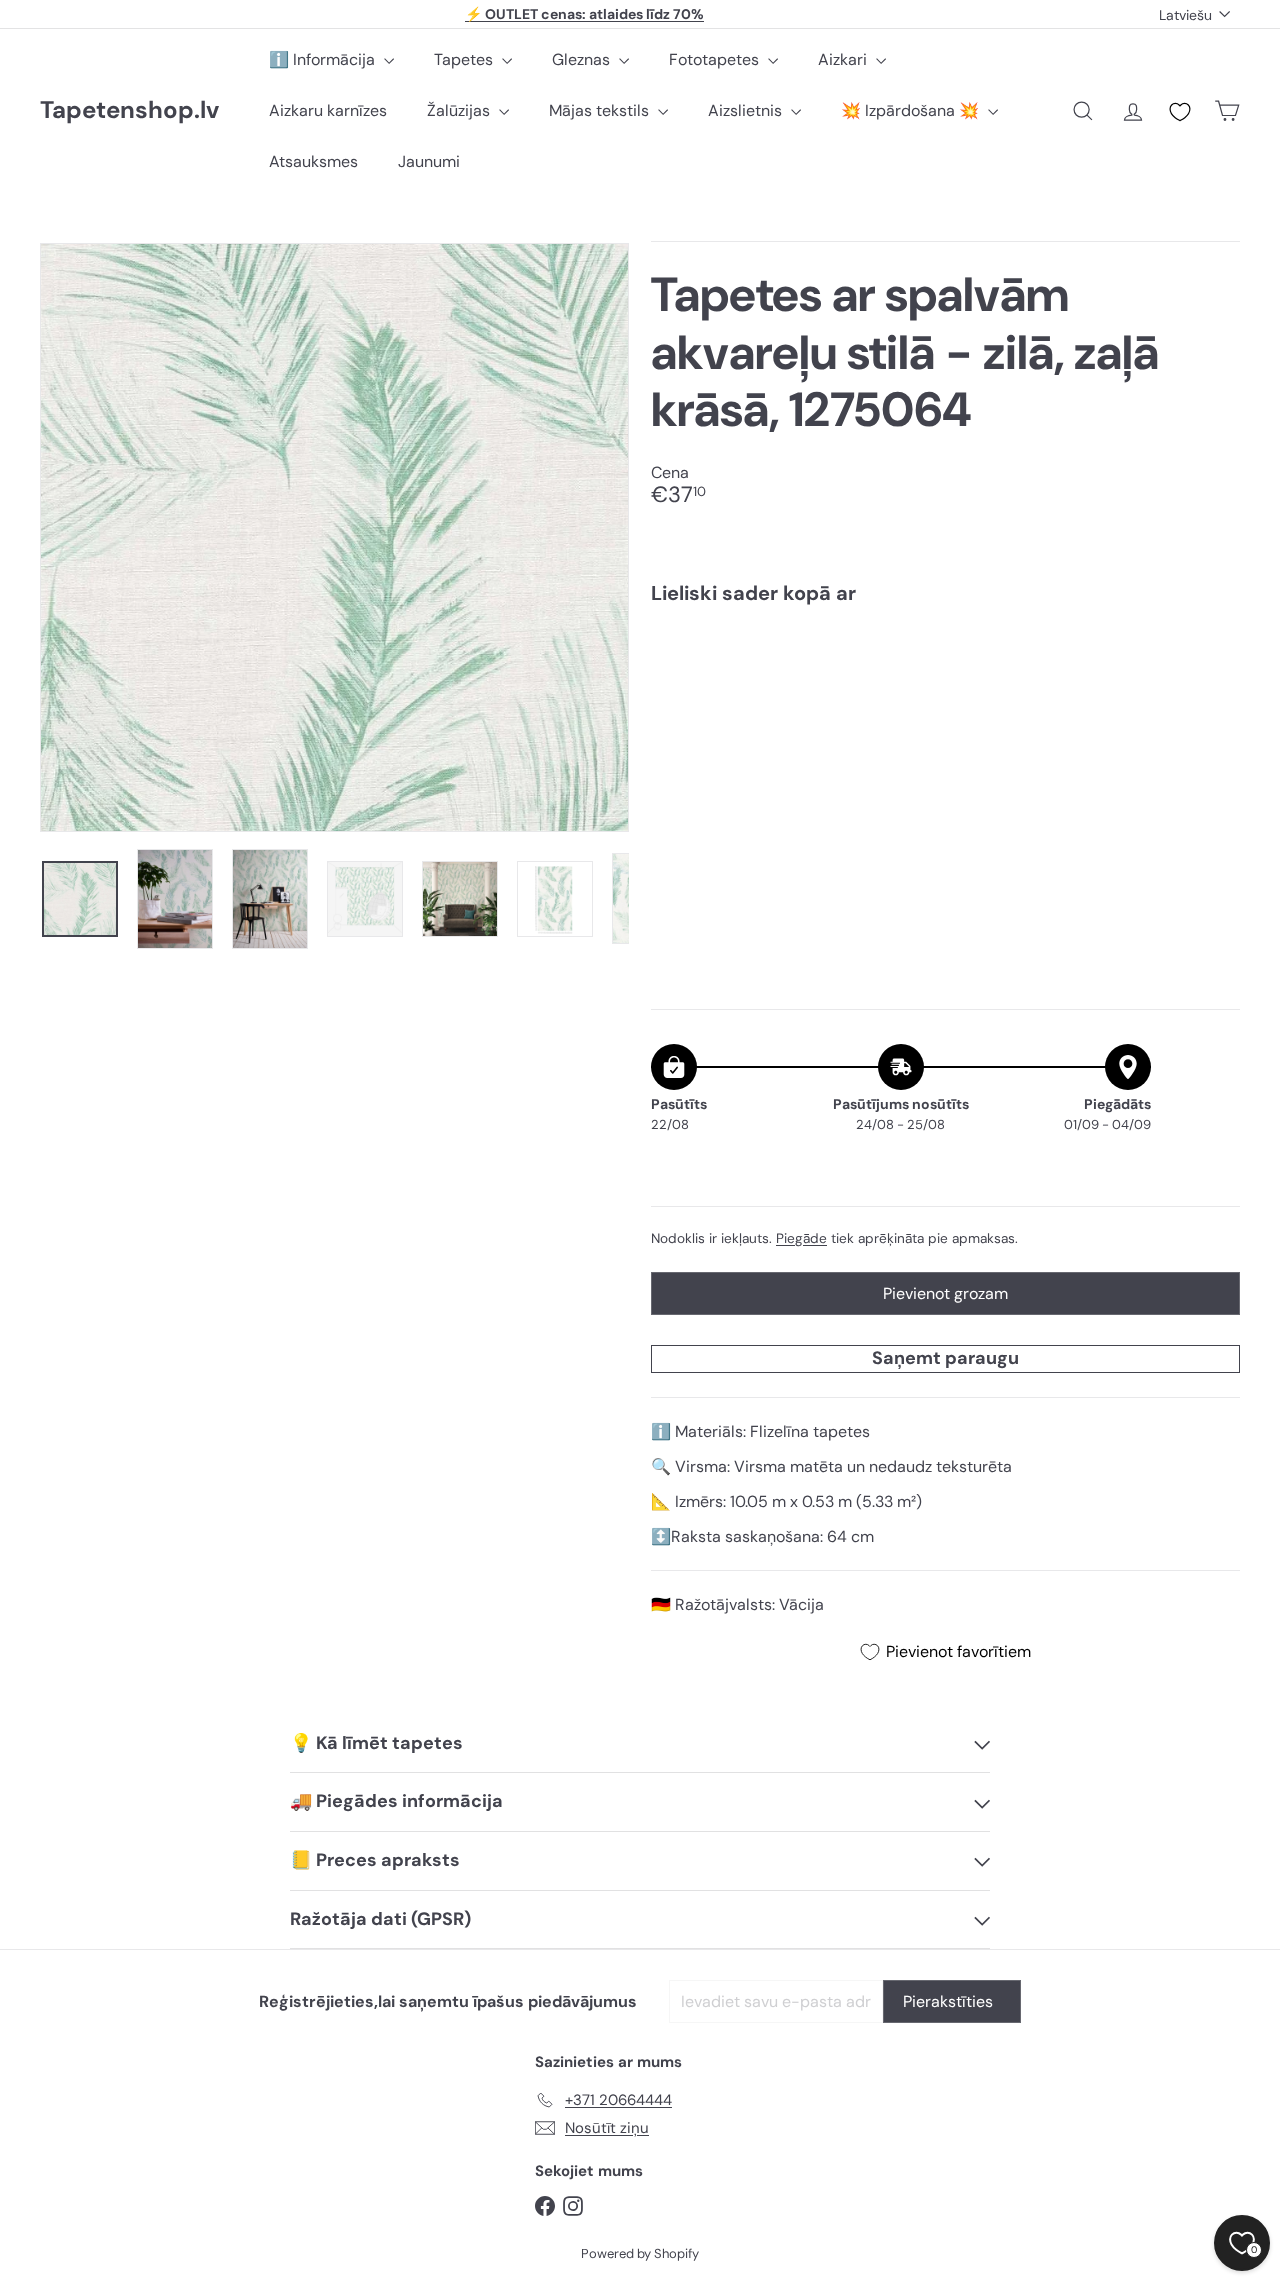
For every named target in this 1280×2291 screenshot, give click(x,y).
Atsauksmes (313, 161)
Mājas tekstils (601, 110)
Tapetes (465, 59)
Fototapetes (716, 59)
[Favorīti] (1180, 112)
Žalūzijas (460, 110)
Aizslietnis (747, 110)
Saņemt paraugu (945, 1357)
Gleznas (583, 59)
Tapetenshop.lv (129, 110)
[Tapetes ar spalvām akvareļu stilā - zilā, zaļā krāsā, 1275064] (945, 690)
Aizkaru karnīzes (328, 110)
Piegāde (801, 1237)
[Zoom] (334, 537)
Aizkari (844, 59)
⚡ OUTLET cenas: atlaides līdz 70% (584, 14)
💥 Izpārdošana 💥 (912, 110)
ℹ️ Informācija (324, 59)
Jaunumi (429, 161)
